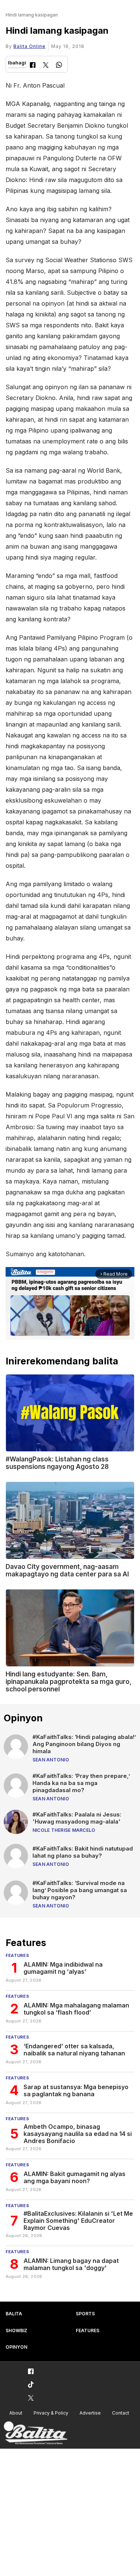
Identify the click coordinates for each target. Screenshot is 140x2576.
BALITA (14, 2314)
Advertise (90, 2413)
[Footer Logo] (35, 2433)
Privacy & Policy (51, 2413)
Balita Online (29, 46)
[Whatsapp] (59, 66)
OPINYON (16, 2347)
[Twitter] (46, 66)
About (16, 2413)
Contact (121, 2413)
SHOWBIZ (16, 2330)
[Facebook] (33, 66)
